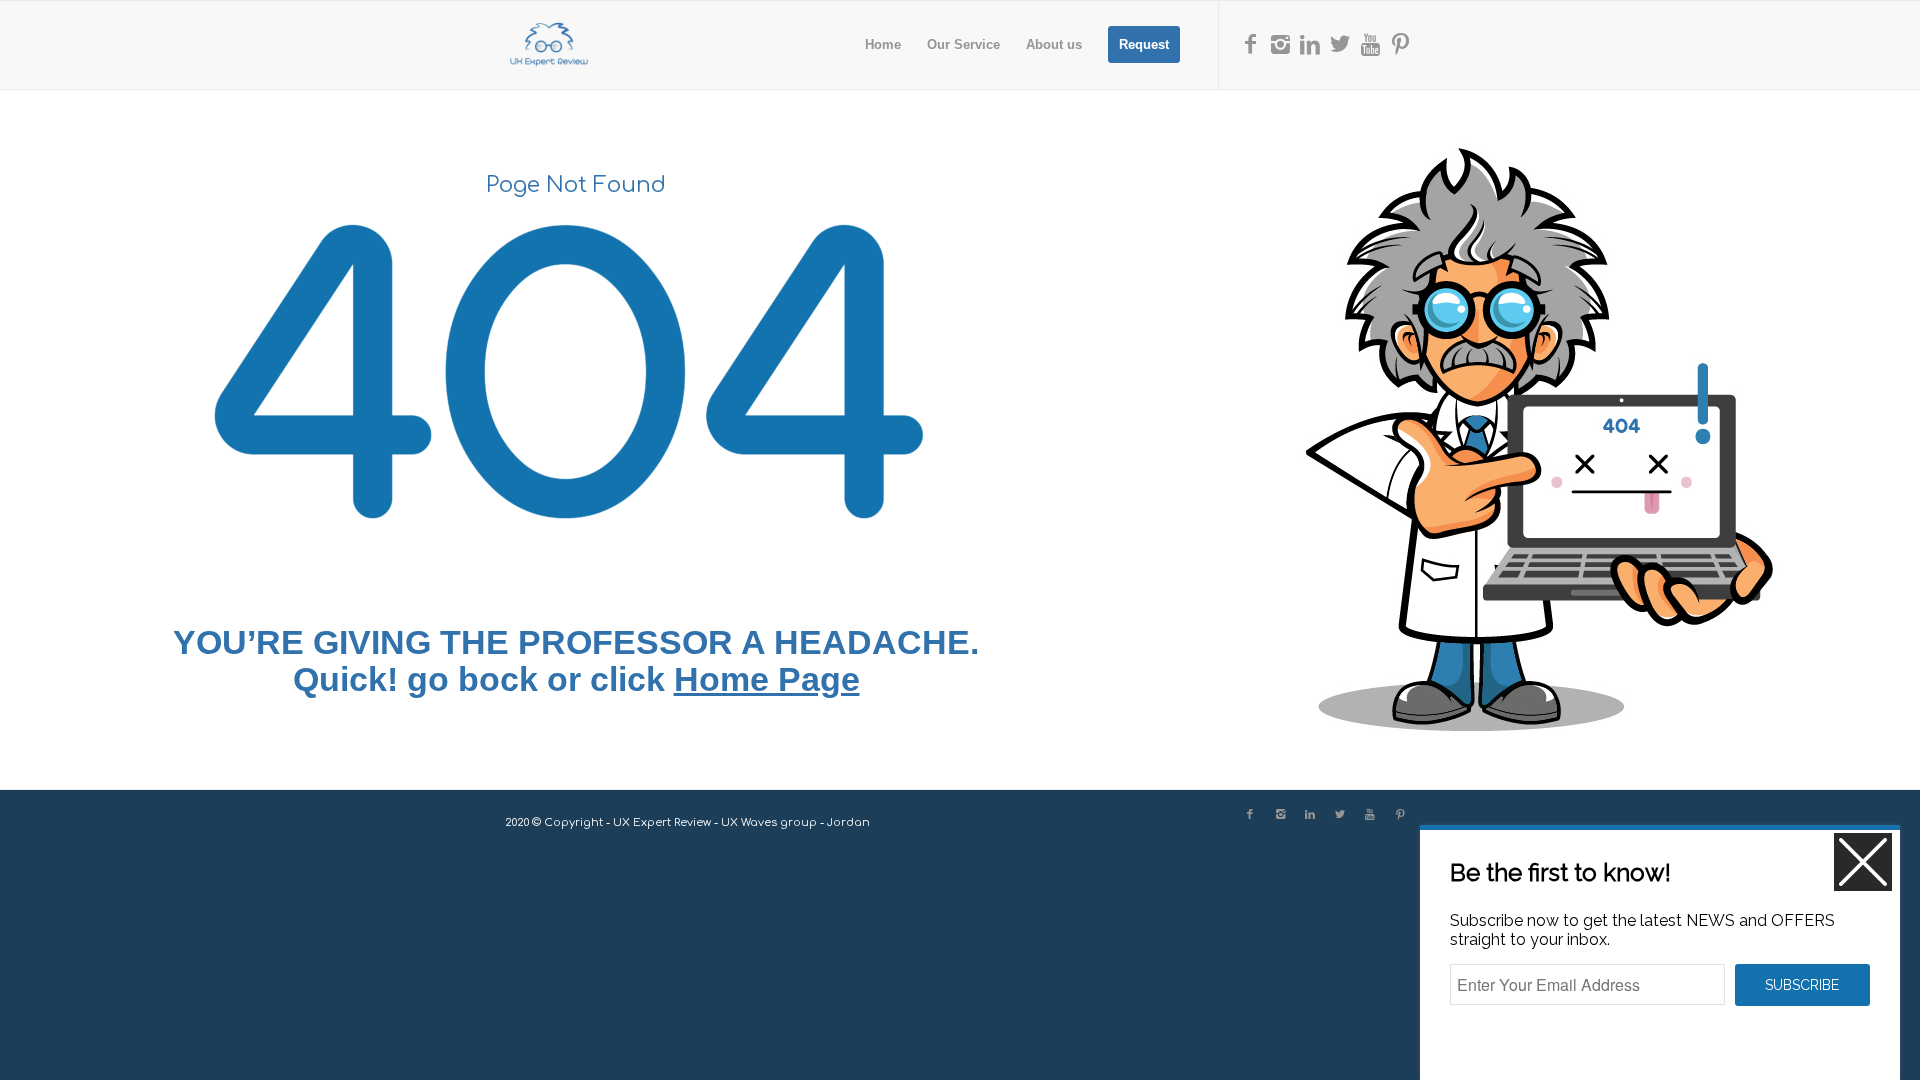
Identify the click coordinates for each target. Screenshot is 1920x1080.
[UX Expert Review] (549, 45)
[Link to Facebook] (1250, 44)
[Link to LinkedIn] (1310, 44)
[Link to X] (1340, 44)
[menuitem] (883, 45)
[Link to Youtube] (1370, 44)
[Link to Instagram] (1280, 44)
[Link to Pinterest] (1400, 44)
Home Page (767, 679)
